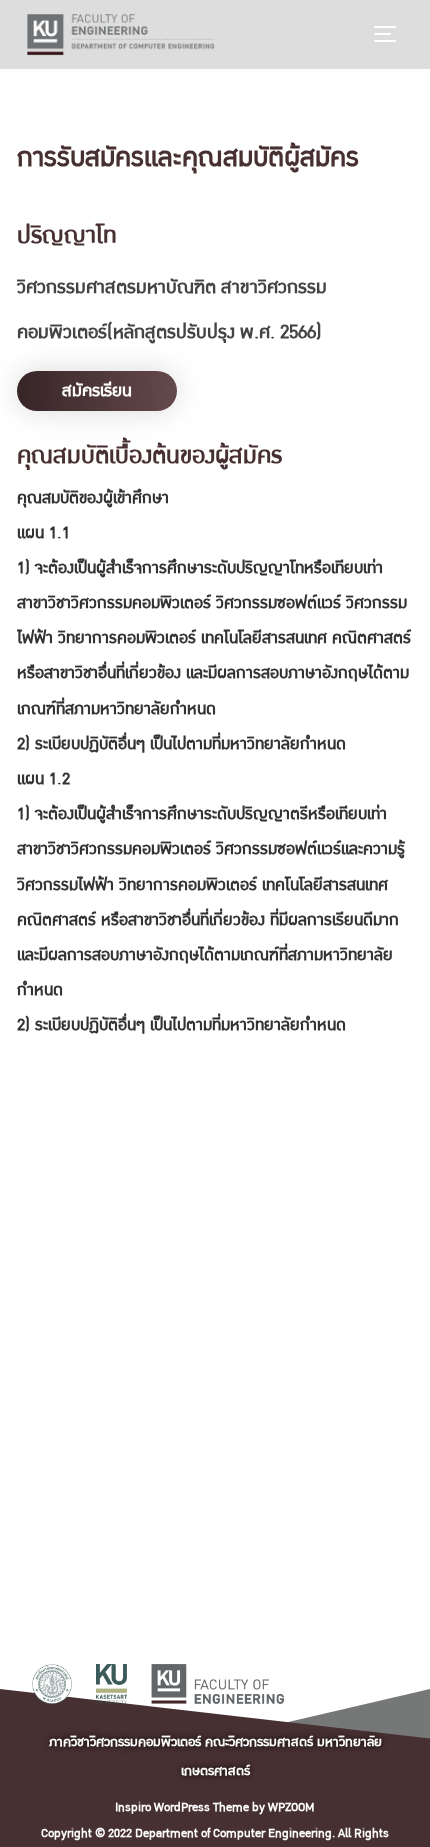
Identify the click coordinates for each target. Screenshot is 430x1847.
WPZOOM (291, 1807)
